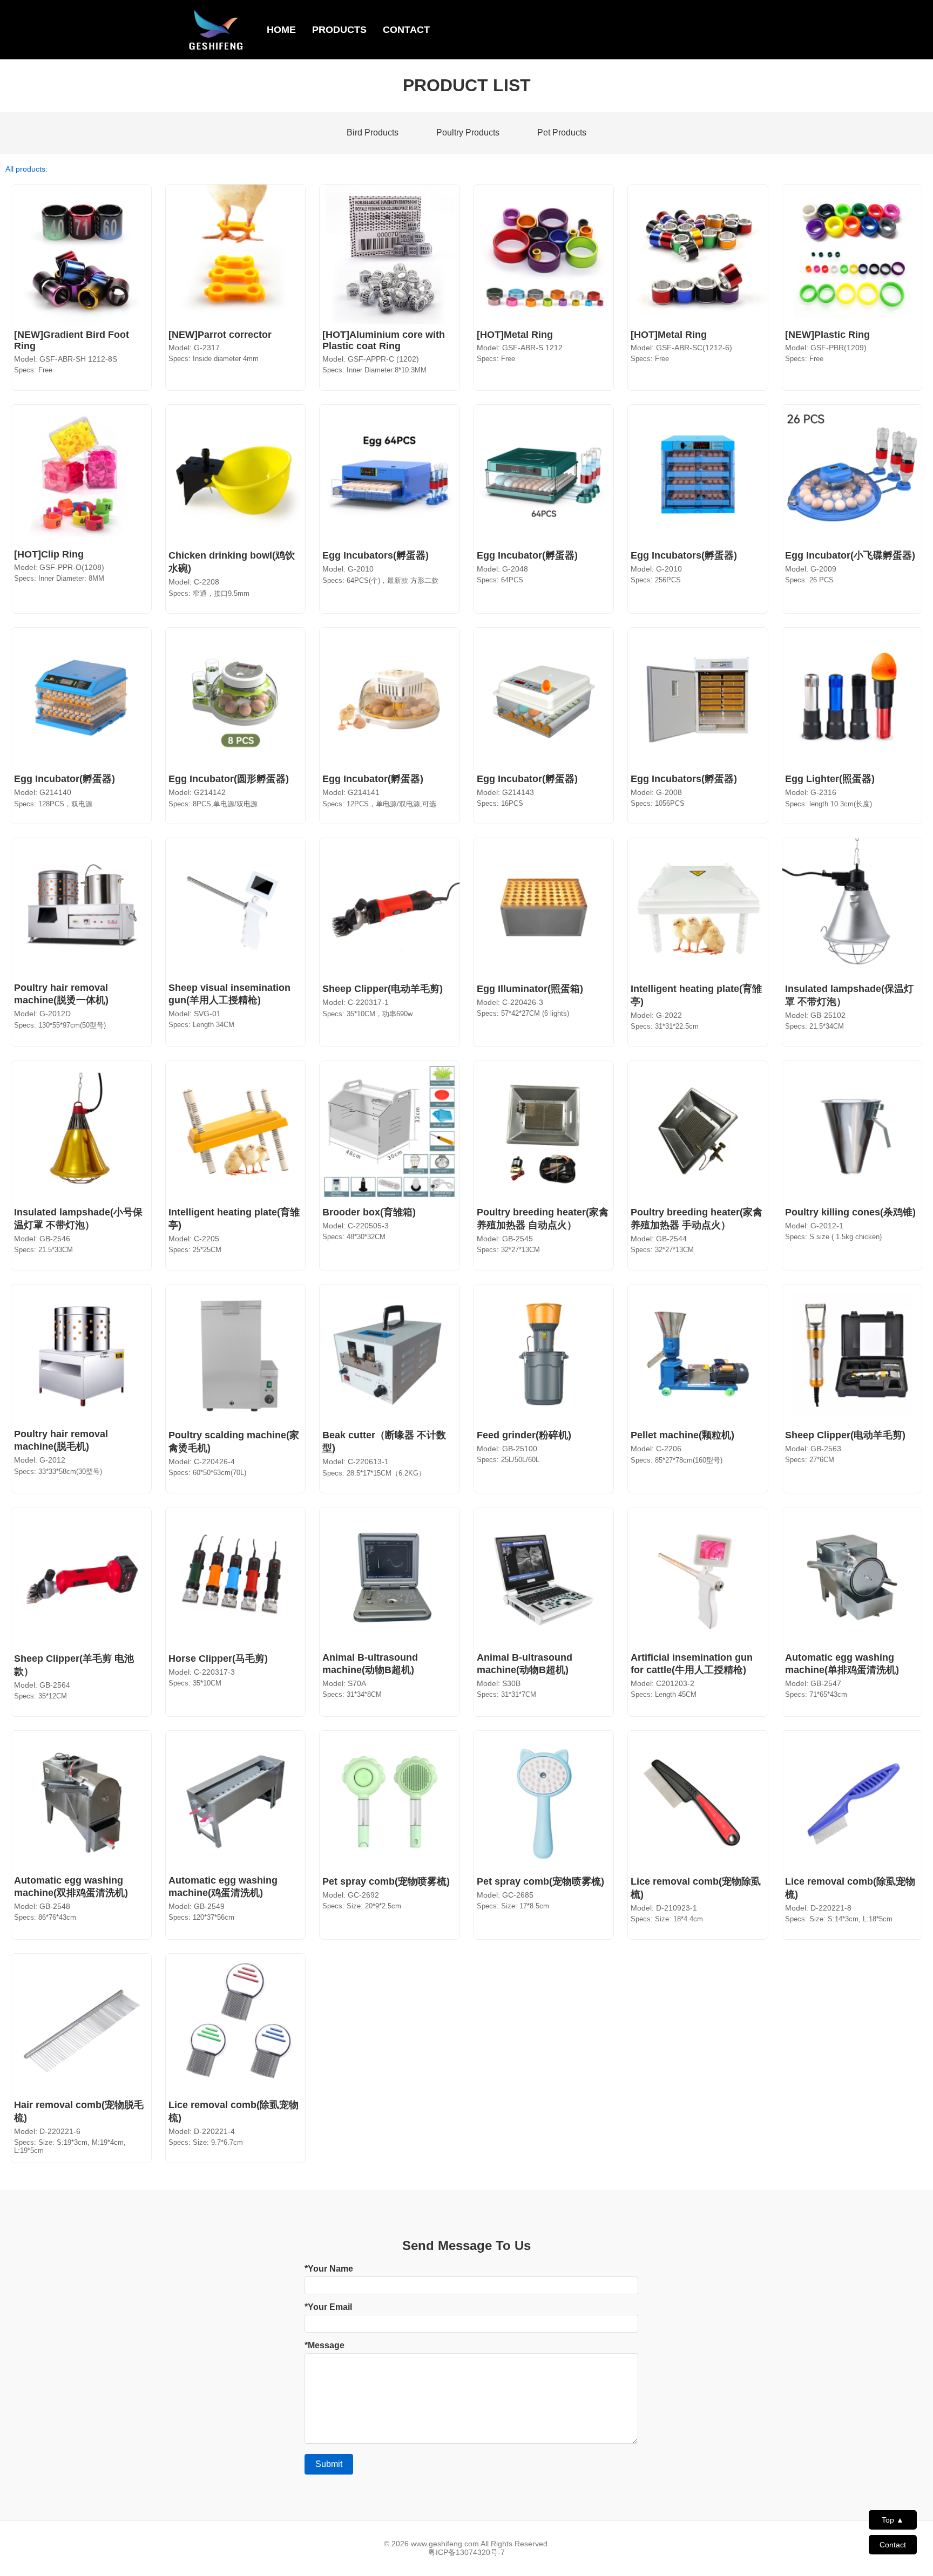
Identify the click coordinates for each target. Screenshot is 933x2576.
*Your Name (329, 2269)
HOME (281, 30)
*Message (324, 2345)
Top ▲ (893, 2520)
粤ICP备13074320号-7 (466, 2552)
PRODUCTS (339, 30)
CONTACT (406, 30)
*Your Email (328, 2307)
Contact (893, 2545)
